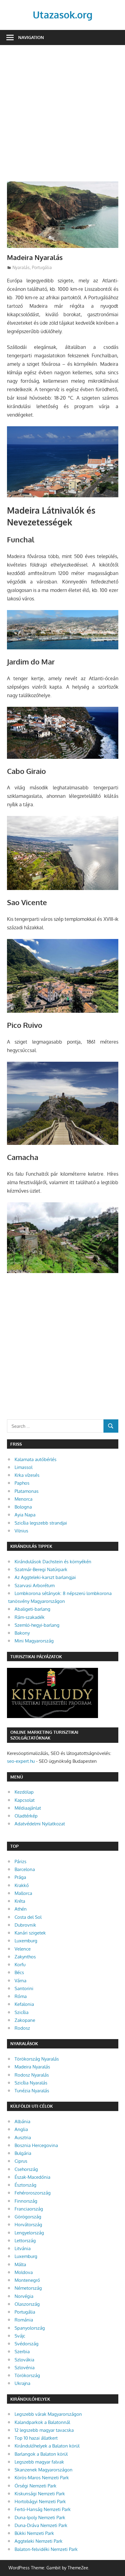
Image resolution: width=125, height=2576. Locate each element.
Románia (24, 2320)
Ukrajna (22, 2383)
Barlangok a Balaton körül (41, 2454)
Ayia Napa (25, 1515)
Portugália (42, 267)
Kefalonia (24, 2004)
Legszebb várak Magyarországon (48, 2414)
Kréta (20, 1901)
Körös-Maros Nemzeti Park (42, 2478)
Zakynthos (25, 1957)
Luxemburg (26, 1941)
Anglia (21, 2129)
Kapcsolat (25, 1800)
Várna (20, 1981)
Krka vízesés (27, 1475)
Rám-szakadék (30, 1617)
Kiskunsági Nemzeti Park (40, 2494)
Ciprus (21, 2161)
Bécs (19, 1972)
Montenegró (27, 2280)
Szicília (22, 2012)
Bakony (22, 1633)
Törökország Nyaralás (37, 2059)
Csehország (26, 2169)
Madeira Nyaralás (32, 2067)
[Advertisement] (62, 117)
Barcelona (25, 1869)
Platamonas (27, 1491)
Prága (20, 1877)
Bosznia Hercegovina (36, 2145)
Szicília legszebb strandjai (41, 1523)
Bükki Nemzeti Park (34, 2533)
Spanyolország (30, 2328)
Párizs (20, 1861)
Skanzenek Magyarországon (44, 2470)
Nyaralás (21, 267)
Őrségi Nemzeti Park (35, 2486)
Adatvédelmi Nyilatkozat (40, 1824)
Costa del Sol (28, 1917)
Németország (28, 2288)
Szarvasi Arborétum (35, 1585)
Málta (20, 2264)
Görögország (28, 2217)
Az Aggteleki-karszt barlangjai (45, 1577)
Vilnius (21, 1531)
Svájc (20, 2336)
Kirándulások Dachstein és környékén (53, 1562)
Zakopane (25, 2020)
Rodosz (22, 2028)
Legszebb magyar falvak (39, 2462)
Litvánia (23, 2248)
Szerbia (22, 2352)
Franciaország (29, 2209)
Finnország (26, 2201)
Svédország (27, 2344)
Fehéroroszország (33, 2193)
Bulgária (23, 2153)
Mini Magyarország (34, 1641)
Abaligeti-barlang (32, 1609)
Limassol (24, 1467)
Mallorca (23, 1893)
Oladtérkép (26, 1816)
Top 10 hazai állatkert (36, 2438)
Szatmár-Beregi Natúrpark (41, 1569)
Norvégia (24, 2296)
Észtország (25, 2185)
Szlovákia (24, 2360)
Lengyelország (29, 2233)
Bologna (23, 1507)
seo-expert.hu (21, 1761)
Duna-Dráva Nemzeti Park (41, 2525)
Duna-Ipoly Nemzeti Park (40, 2518)
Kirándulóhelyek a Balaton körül (47, 2446)
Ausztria (23, 2137)
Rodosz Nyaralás (32, 2075)
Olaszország (27, 2304)
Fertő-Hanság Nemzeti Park (43, 2509)
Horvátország (28, 2225)
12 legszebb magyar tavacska (44, 2430)
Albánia (22, 2121)
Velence (23, 1949)
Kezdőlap (24, 1792)
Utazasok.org (63, 15)
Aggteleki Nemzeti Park (39, 2541)
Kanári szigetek (30, 1933)
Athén (21, 1909)
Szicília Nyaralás (31, 2083)
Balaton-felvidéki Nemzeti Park (46, 2549)
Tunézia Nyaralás (32, 2091)
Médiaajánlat (28, 1808)
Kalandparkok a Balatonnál (42, 2422)
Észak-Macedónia (32, 2177)
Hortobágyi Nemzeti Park (40, 2501)
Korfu (20, 1965)
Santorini (24, 1988)
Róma (21, 1996)
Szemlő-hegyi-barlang (37, 1625)
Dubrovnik (25, 1925)
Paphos (22, 1483)
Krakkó (22, 1885)
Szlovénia (25, 2368)
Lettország (25, 2241)
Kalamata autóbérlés (35, 1459)
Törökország (27, 2375)
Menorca (24, 1499)
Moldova (24, 2272)
